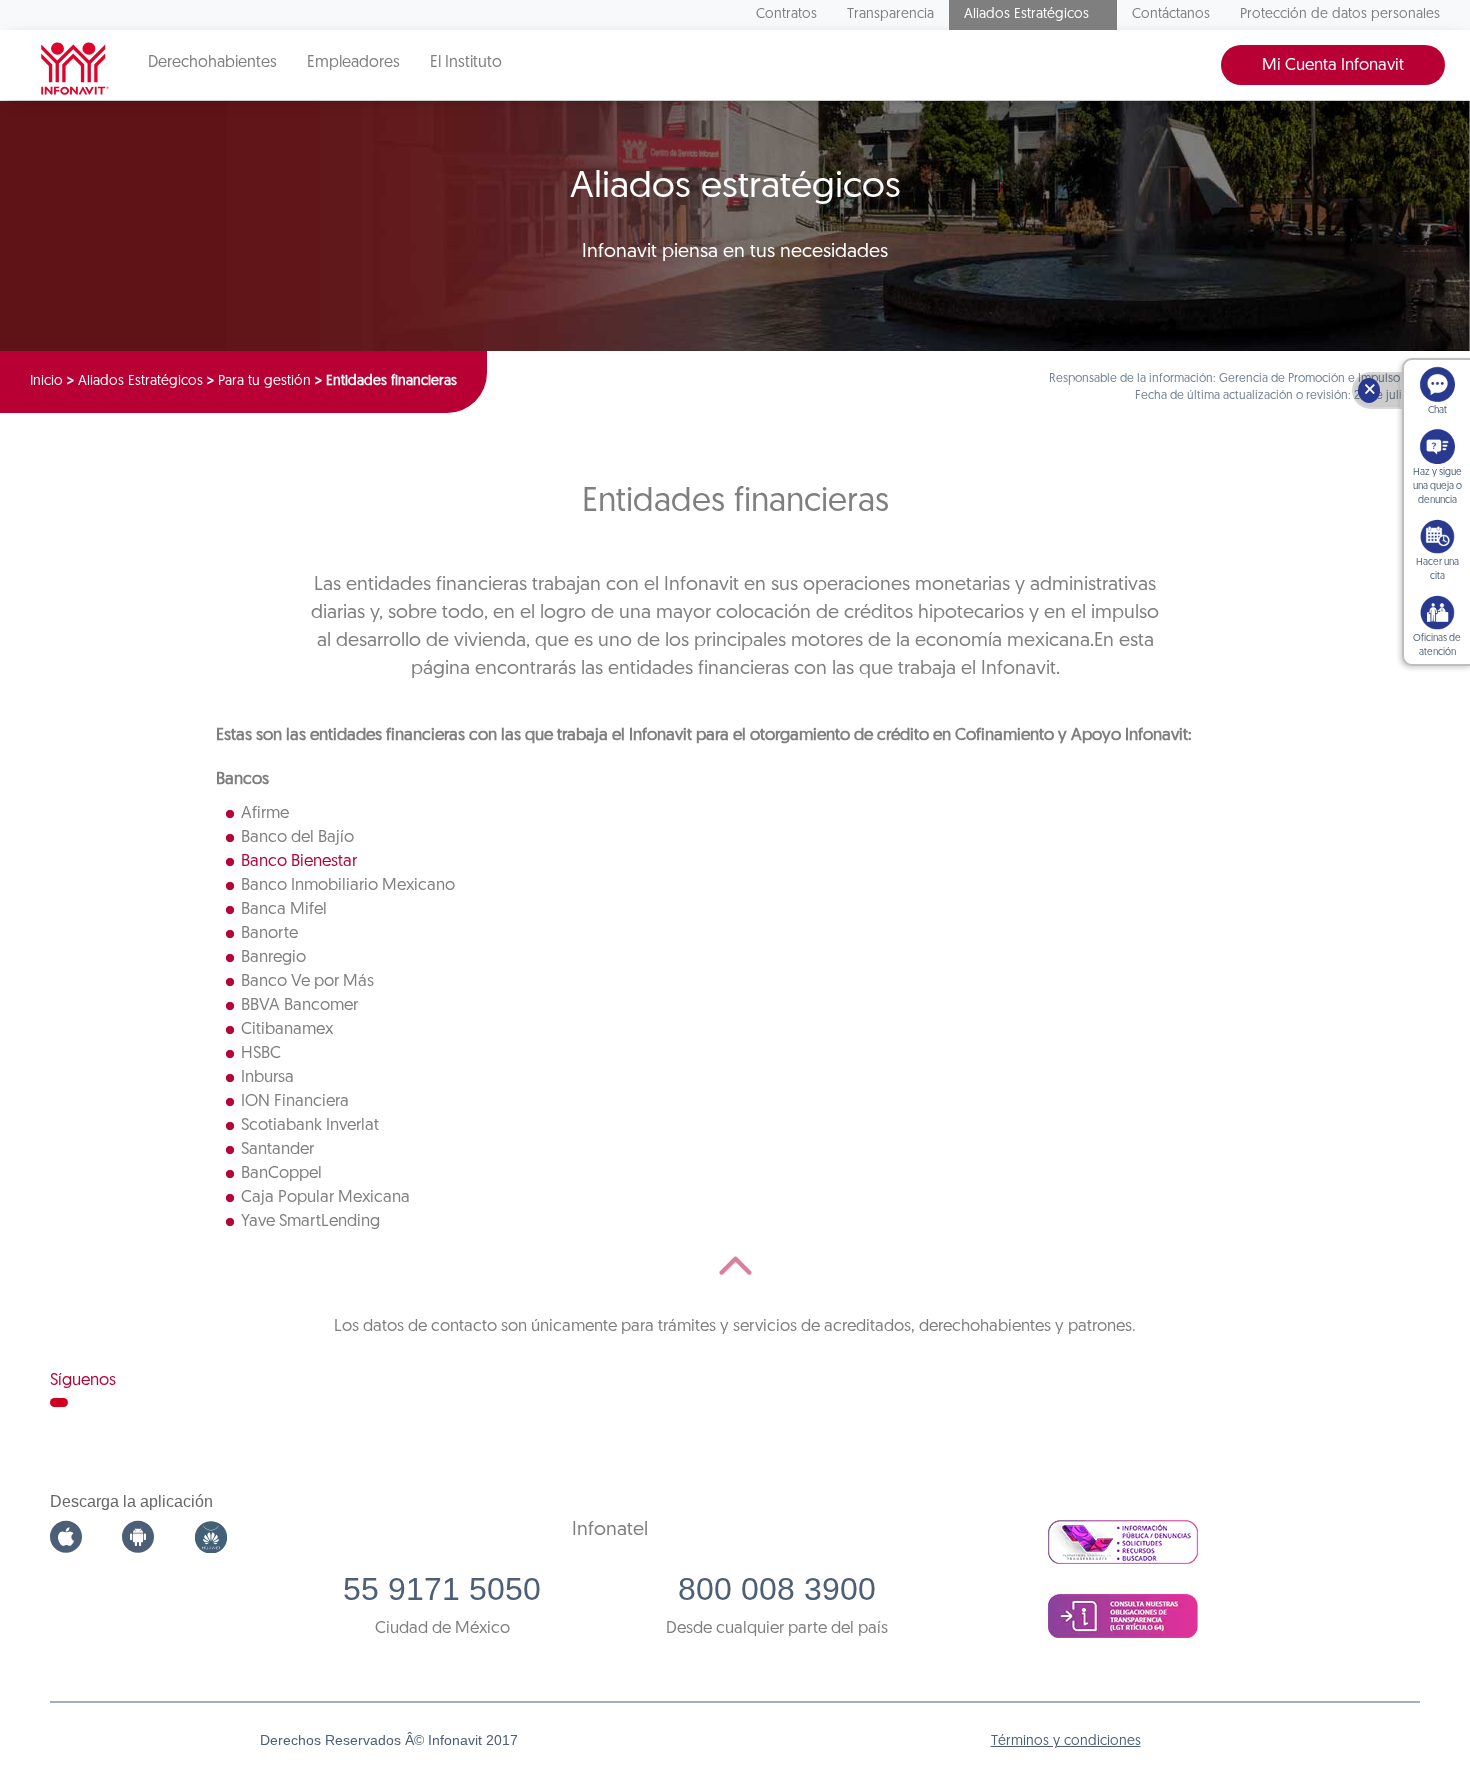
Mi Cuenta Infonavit (1333, 65)
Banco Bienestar (299, 861)
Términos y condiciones (1066, 1741)
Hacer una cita (1437, 569)
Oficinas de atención (1437, 645)
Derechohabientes (212, 63)
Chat (1437, 410)
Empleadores (353, 63)
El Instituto (466, 63)
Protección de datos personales (1340, 14)
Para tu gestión (264, 381)
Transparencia (890, 14)
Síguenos (83, 1380)
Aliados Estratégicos (1026, 14)
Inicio (46, 381)
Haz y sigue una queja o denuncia (1437, 486)
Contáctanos (1171, 14)
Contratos (786, 14)
